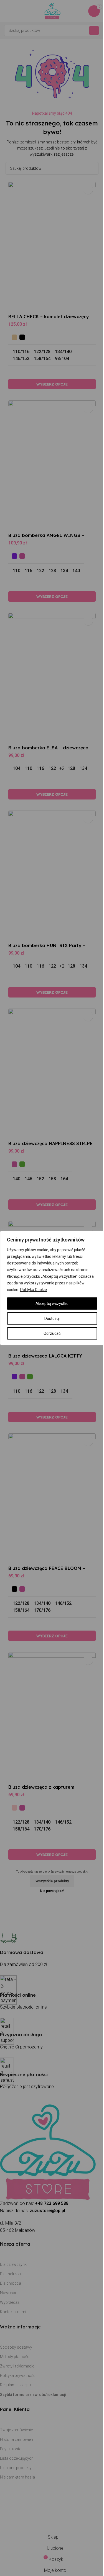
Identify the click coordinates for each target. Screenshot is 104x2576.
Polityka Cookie (34, 1290)
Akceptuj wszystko (52, 1304)
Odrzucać (52, 1333)
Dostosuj (52, 1318)
